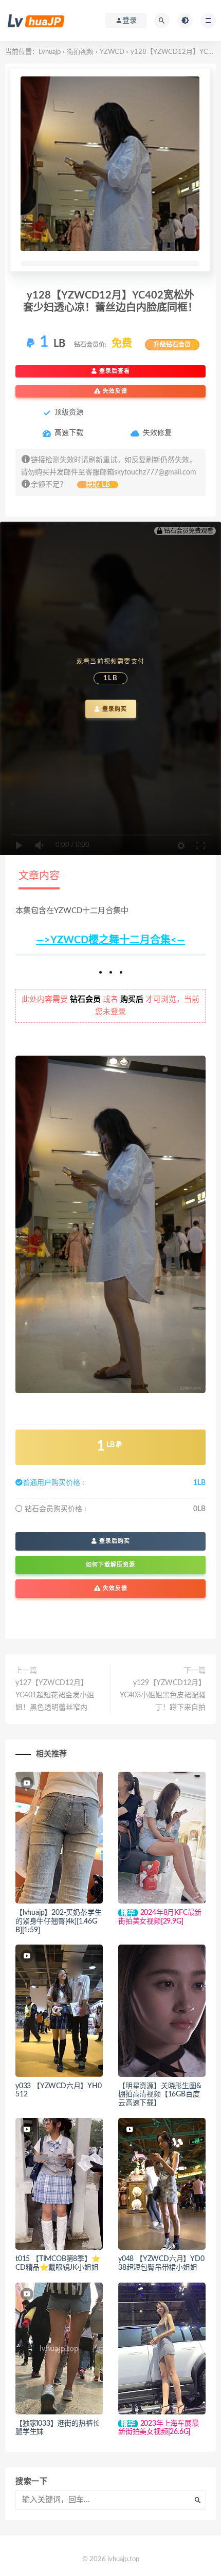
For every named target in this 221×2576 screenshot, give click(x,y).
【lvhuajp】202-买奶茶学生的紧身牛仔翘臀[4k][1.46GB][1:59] (58, 1921)
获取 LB (98, 485)
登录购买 (114, 709)
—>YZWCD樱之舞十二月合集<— (110, 940)
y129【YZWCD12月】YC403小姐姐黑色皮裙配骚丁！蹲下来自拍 (163, 1695)
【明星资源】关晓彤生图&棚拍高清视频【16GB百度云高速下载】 (160, 2095)
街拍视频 (80, 52)
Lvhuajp (50, 52)
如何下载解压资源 (110, 1565)
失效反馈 (114, 391)
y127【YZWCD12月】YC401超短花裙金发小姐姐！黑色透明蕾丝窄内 (55, 1695)
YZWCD (112, 52)
